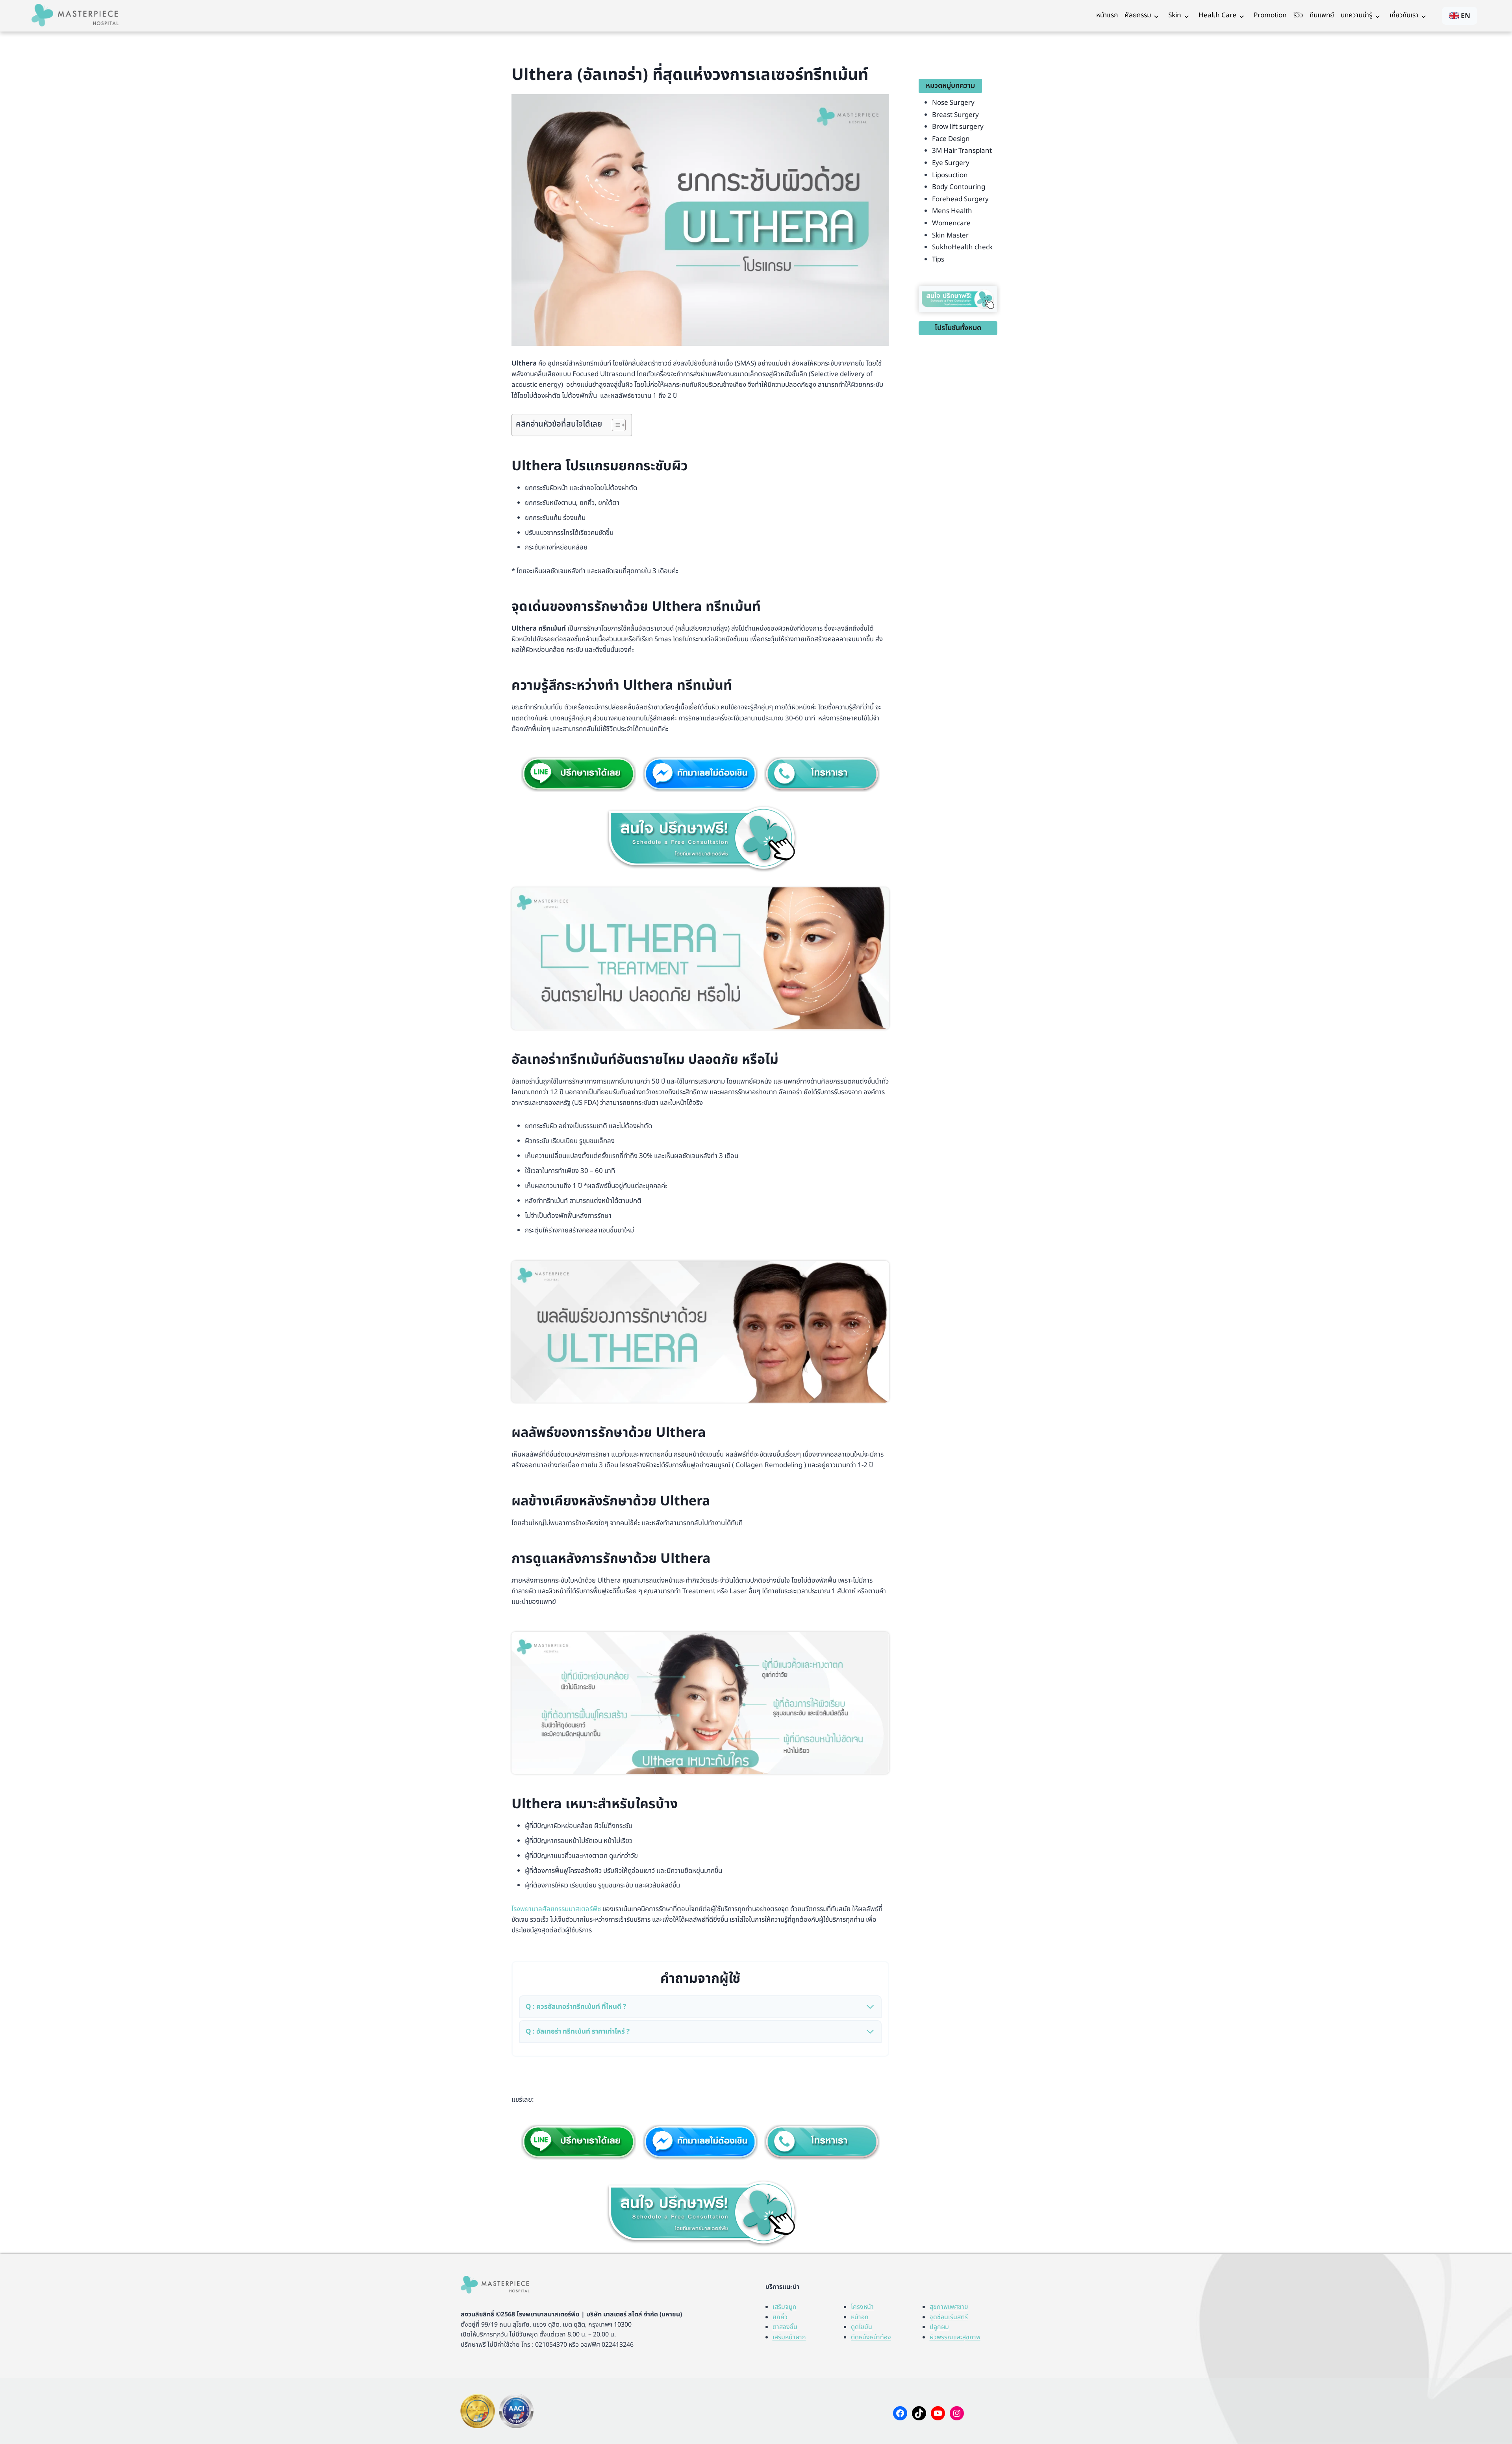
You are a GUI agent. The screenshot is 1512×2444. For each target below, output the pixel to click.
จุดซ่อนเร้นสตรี (949, 2317)
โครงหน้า (862, 2307)
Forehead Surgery (960, 199)
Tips (938, 260)
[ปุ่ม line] (579, 2142)
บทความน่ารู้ (1356, 15)
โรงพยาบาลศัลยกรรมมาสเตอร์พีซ (556, 1909)
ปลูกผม (939, 2327)
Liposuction (950, 175)
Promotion (1270, 15)
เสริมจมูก (785, 2307)
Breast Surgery (955, 115)
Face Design (951, 139)
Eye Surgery (951, 163)
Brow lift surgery (958, 127)
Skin (1175, 15)
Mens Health (952, 211)
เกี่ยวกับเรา (1404, 15)
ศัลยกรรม (1138, 15)
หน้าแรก (1107, 15)
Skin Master (950, 236)
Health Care (1217, 15)
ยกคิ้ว (780, 2317)
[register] (958, 299)
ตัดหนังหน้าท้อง (871, 2337)
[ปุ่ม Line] (579, 774)
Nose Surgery (953, 103)
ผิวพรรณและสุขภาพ (955, 2337)
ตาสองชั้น (785, 2327)
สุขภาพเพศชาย (949, 2307)
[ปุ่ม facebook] (700, 774)
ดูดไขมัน (862, 2327)
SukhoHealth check (962, 247)
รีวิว (1298, 15)
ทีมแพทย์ (1322, 15)
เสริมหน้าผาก (789, 2337)
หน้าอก (860, 2317)
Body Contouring (959, 187)
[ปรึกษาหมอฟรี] (700, 838)
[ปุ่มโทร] (822, 774)
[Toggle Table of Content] (615, 425)
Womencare (951, 223)
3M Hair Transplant (962, 151)
